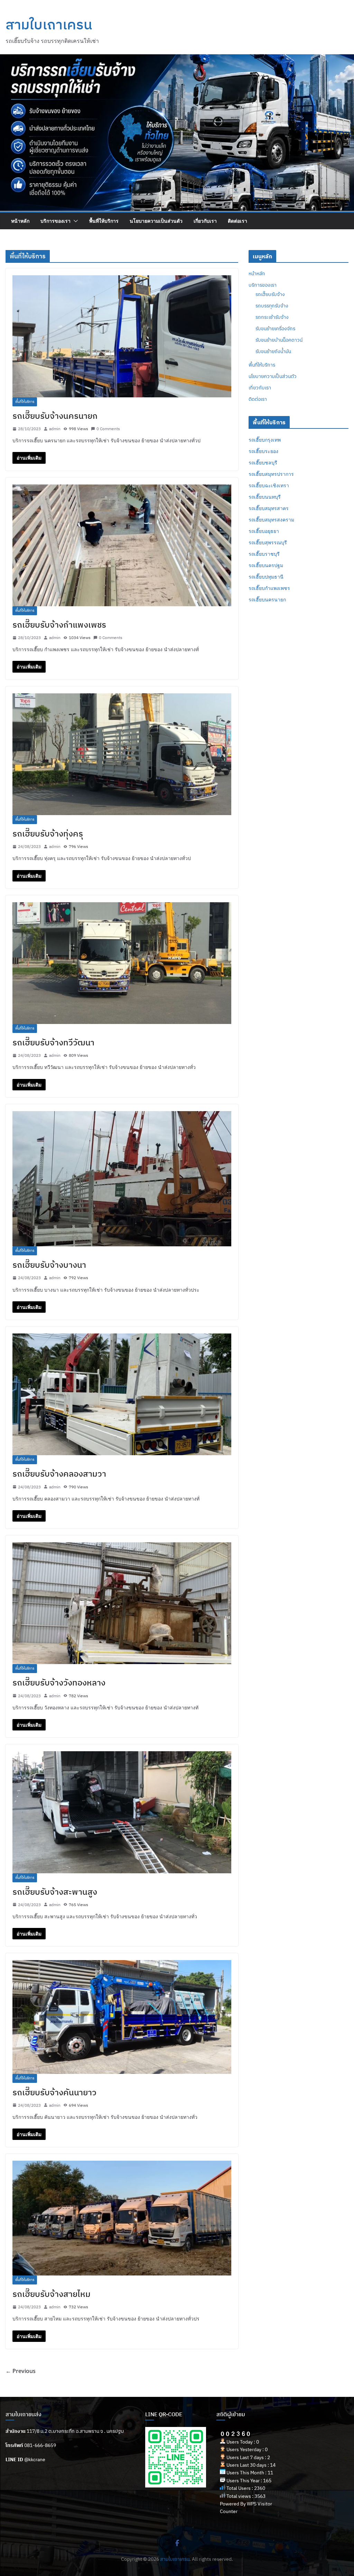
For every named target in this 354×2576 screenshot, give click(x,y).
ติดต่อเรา (237, 221)
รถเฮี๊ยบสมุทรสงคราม (271, 520)
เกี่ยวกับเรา (205, 221)
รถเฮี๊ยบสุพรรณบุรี (268, 542)
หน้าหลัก (20, 221)
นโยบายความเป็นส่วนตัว (156, 221)
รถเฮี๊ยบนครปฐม (266, 565)
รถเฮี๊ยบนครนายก (267, 599)
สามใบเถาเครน (49, 24)
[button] (74, 221)
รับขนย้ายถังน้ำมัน (273, 351)
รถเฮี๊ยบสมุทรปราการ (271, 474)
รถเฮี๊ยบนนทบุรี (265, 497)
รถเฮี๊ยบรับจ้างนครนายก (55, 416)
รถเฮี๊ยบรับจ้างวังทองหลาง (59, 1682)
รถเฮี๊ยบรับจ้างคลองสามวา (59, 1474)
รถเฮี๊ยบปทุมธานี (266, 577)
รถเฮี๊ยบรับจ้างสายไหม (52, 2294)
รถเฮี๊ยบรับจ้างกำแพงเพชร (59, 625)
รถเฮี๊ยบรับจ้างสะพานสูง (55, 1892)
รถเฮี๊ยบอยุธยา (264, 531)
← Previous (21, 2371)
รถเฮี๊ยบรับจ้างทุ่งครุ (48, 833)
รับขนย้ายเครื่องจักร (275, 329)
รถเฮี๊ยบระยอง (263, 451)
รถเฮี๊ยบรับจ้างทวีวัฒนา (53, 1042)
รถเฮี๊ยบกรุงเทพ (265, 440)
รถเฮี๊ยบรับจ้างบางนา (49, 1265)
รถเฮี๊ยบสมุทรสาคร (269, 508)
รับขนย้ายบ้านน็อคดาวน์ (279, 340)
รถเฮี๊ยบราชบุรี (264, 554)
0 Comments (108, 429)
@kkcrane (35, 2459)
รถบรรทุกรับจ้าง (272, 306)
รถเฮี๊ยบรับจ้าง (270, 294)
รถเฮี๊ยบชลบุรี (263, 463)
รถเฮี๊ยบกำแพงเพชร (269, 588)
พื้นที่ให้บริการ (104, 221)
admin (55, 429)
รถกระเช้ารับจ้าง (272, 317)
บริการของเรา (55, 221)
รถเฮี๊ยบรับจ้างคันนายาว (54, 2092)
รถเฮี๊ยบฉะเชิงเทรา (269, 485)
